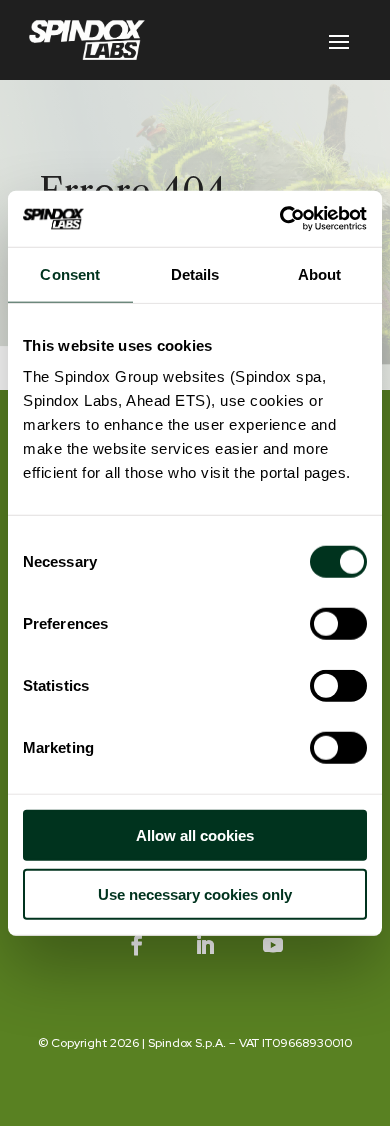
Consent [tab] (70, 273)
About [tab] (320, 273)
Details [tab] (195, 273)
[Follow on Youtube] (273, 945)
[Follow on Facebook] (137, 945)
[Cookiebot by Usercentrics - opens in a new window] (280, 219)
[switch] (338, 624)
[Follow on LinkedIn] (205, 945)
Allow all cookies (195, 835)
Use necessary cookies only (195, 893)
